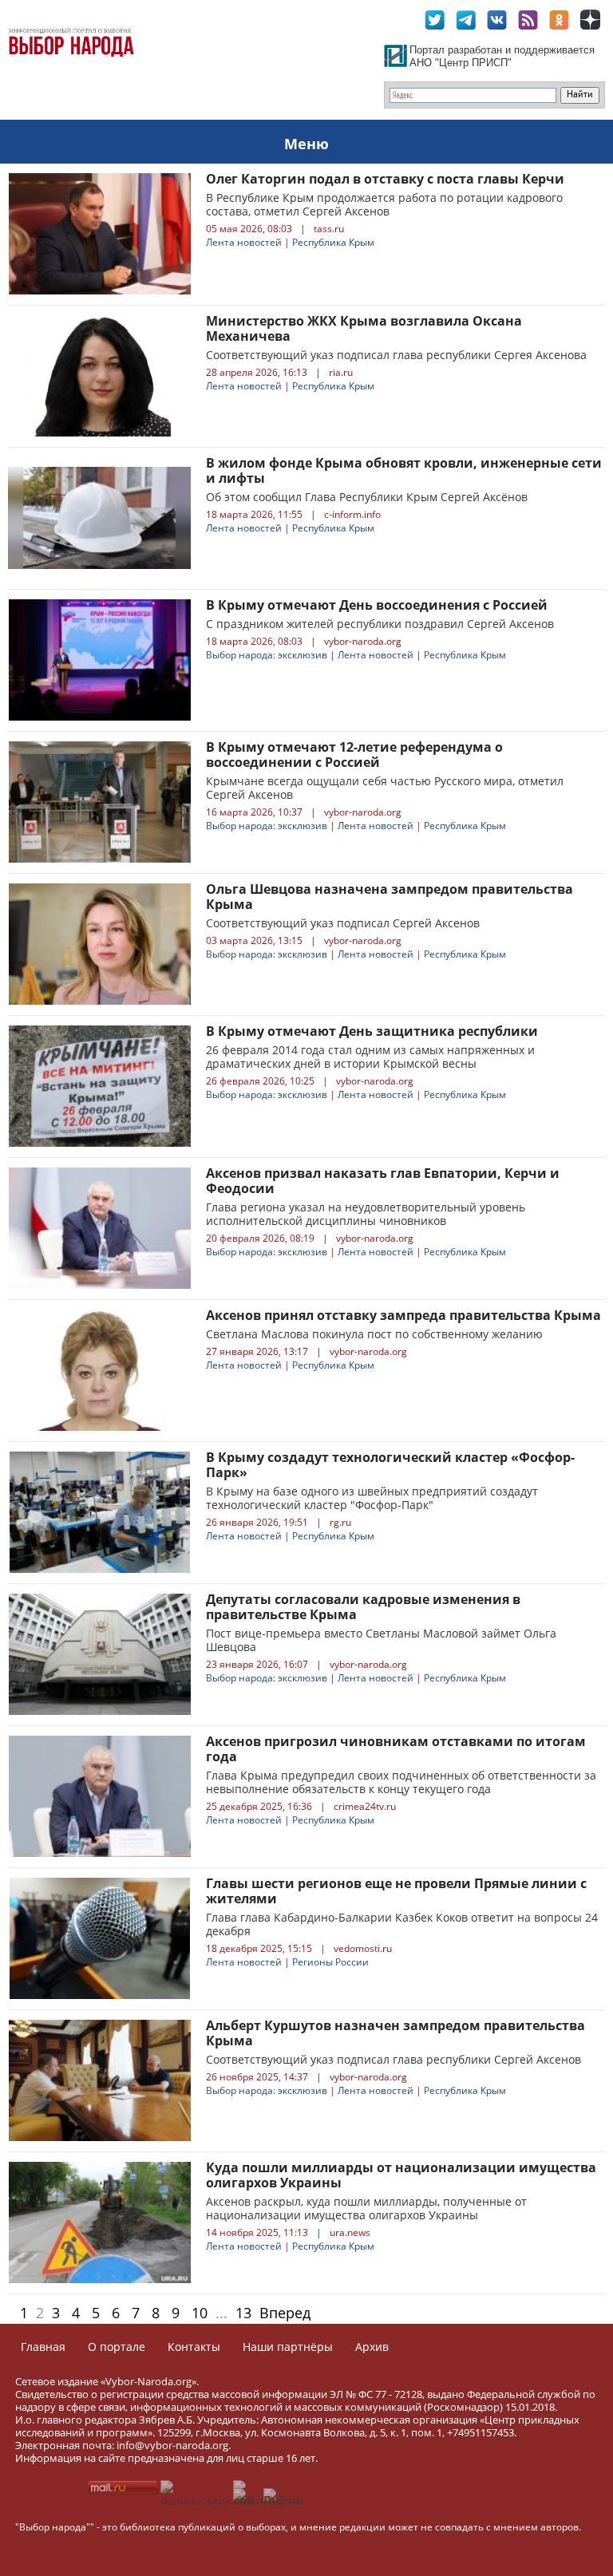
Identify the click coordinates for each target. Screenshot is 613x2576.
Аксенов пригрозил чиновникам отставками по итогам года (396, 1749)
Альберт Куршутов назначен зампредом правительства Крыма (395, 2033)
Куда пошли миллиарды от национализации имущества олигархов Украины (401, 2175)
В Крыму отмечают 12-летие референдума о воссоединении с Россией (354, 755)
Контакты (194, 2347)
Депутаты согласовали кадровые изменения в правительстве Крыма (363, 1607)
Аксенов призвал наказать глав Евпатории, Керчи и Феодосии (383, 1181)
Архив (372, 2347)
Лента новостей (244, 242)
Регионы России (330, 1962)
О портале (117, 2347)
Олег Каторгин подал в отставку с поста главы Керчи (385, 179)
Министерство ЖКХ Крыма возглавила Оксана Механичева (364, 328)
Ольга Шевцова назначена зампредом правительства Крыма (390, 897)
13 (243, 2313)
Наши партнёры (288, 2347)
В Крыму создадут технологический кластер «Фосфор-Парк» (390, 1465)
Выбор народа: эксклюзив (267, 655)
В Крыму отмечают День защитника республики (372, 1031)
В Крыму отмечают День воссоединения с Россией (377, 605)
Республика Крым (333, 242)
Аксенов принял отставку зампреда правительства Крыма (403, 1315)
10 (200, 2313)
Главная (43, 2347)
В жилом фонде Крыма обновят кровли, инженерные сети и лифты (404, 470)
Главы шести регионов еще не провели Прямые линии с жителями (396, 1891)
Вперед (285, 2313)
